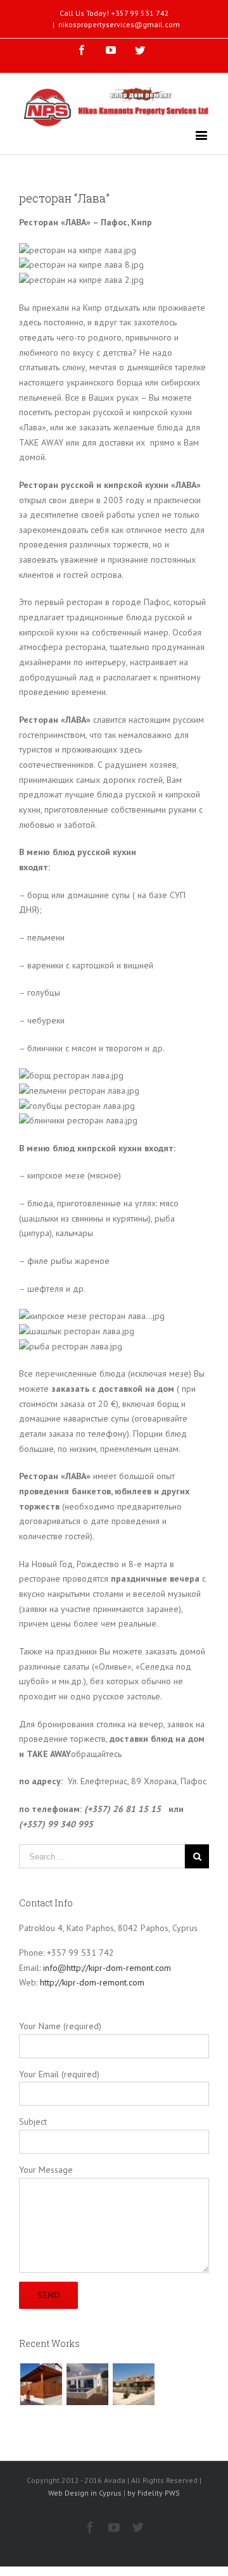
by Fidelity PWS (154, 2493)
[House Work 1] (133, 2384)
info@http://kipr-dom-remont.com (107, 1968)
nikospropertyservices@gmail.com (119, 24)
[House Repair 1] (87, 2384)
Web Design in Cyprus (85, 2493)
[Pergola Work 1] (41, 2384)
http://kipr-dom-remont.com (92, 1982)
